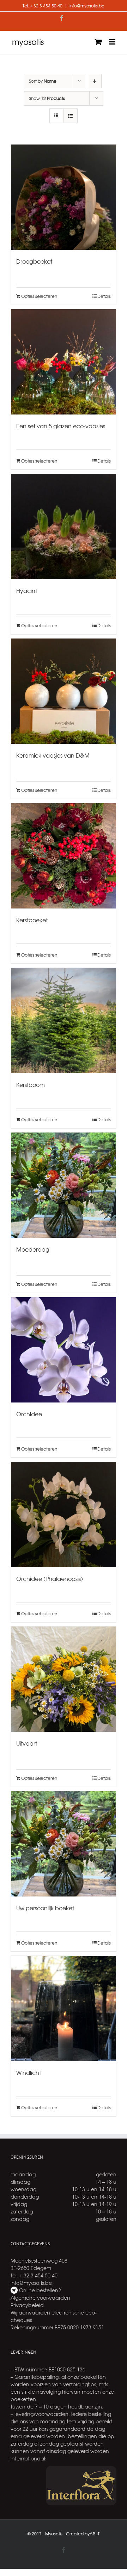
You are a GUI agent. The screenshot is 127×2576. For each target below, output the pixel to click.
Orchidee (29, 1414)
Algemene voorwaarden (40, 2298)
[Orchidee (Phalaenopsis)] (64, 1515)
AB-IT (95, 2534)
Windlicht (29, 2072)
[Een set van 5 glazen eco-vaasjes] (64, 362)
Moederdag (33, 1249)
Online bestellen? (39, 2290)
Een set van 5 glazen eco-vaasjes (61, 426)
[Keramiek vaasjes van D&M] (64, 691)
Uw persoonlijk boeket (45, 1908)
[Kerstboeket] (64, 856)
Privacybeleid (27, 2305)
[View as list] (70, 116)
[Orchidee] (64, 1350)
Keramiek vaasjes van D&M (53, 755)
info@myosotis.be (87, 6)
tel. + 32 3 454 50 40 (34, 2275)
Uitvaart (27, 1743)
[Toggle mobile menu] (113, 42)
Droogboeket (34, 261)
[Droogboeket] (64, 197)
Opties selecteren (39, 296)
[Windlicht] (64, 2009)
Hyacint (27, 590)
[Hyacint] (64, 527)
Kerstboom (31, 1084)
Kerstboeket (32, 920)
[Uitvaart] (64, 1679)
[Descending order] (95, 81)
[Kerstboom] (64, 1021)
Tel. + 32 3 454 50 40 (43, 6)
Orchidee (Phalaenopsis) (50, 1578)
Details (104, 296)
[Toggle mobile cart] (98, 42)
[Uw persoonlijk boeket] (64, 1844)
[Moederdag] (64, 1185)
